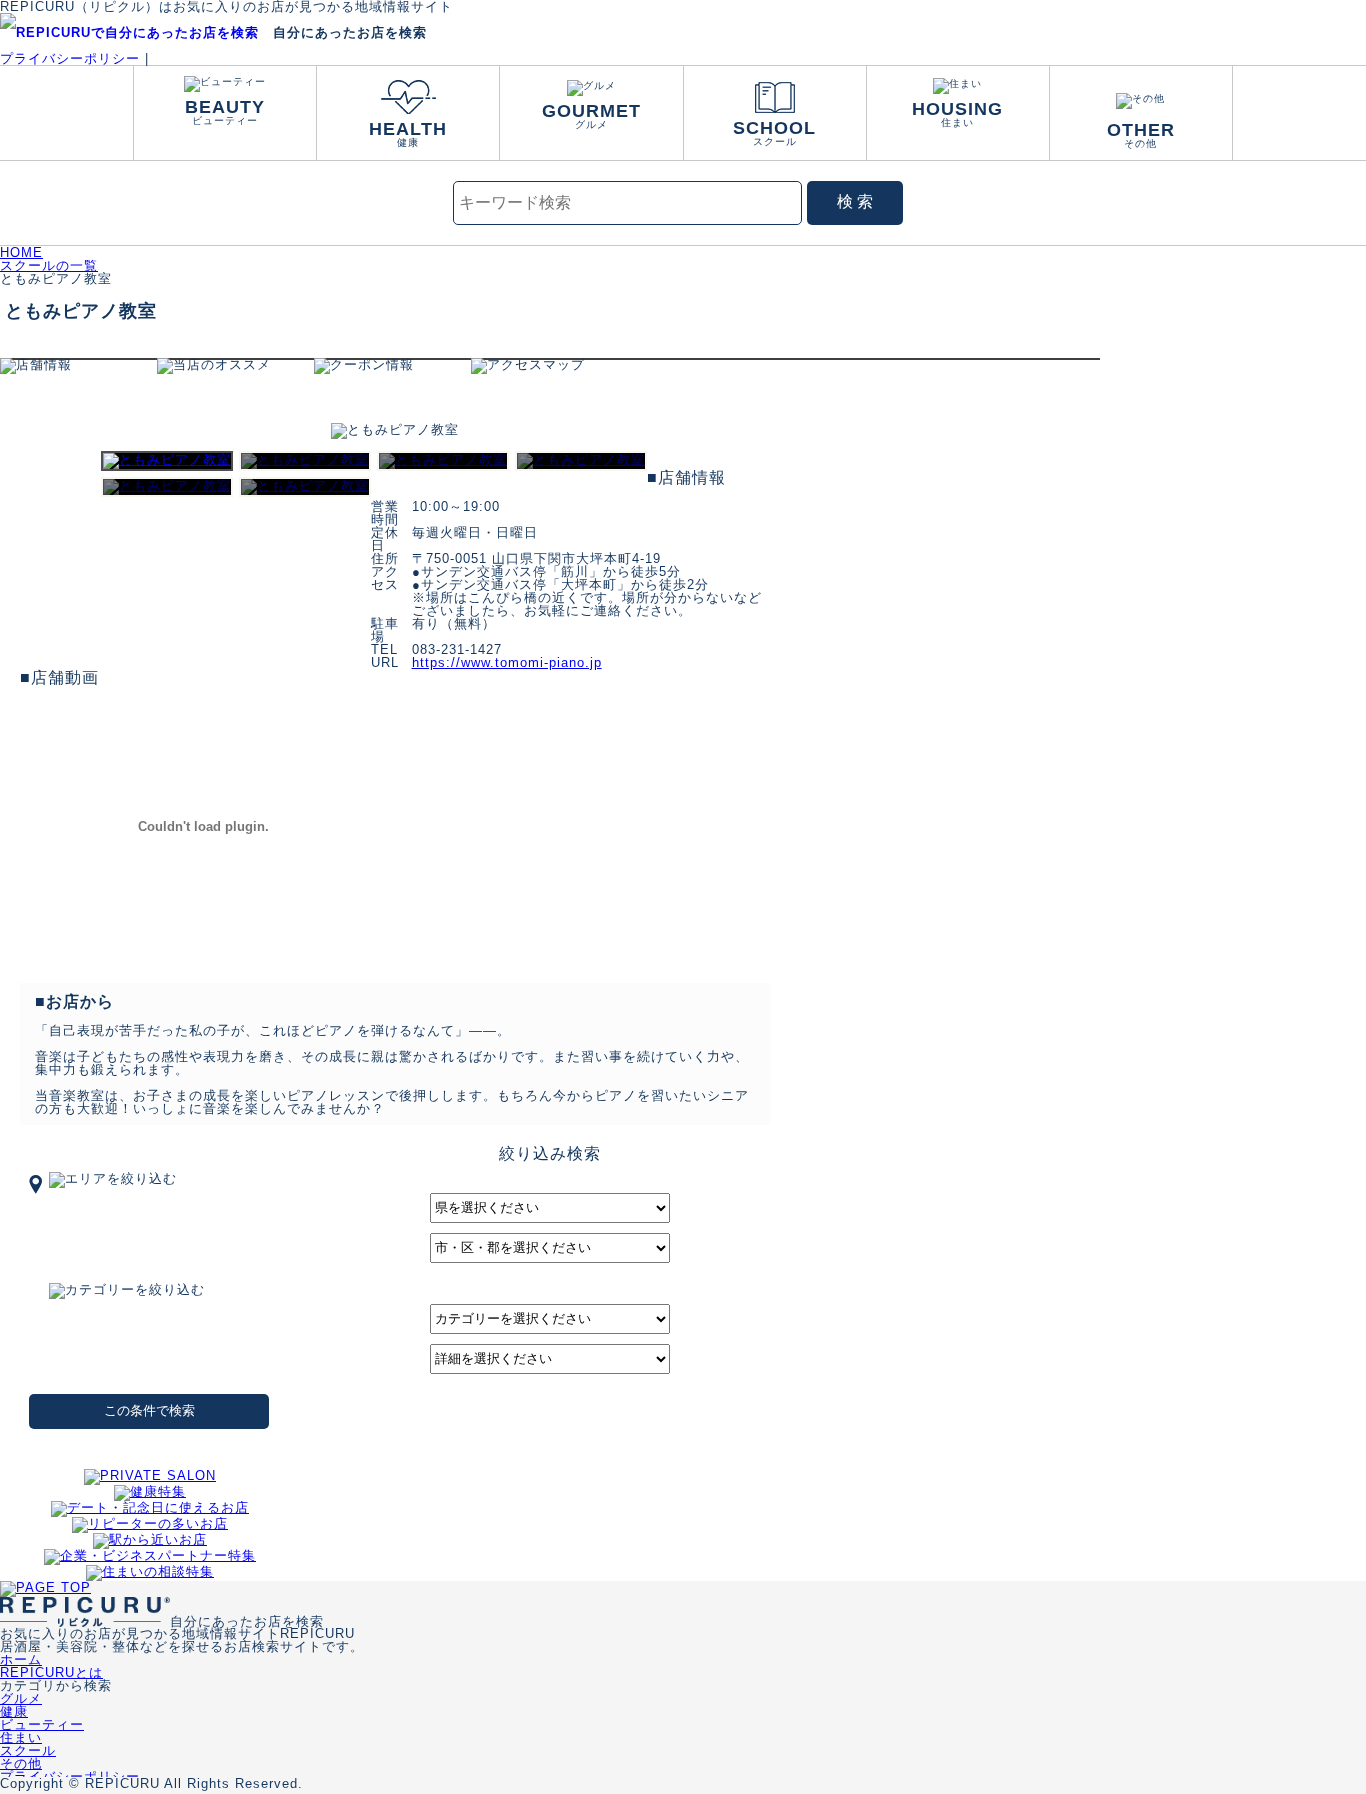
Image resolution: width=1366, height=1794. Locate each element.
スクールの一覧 (49, 265)
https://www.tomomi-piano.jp (507, 662)
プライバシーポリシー (70, 58)
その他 (1141, 134)
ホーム (21, 1659)
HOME (21, 252)
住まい (957, 113)
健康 (408, 133)
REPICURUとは (51, 1672)
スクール (774, 132)
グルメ (591, 115)
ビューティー (225, 111)
